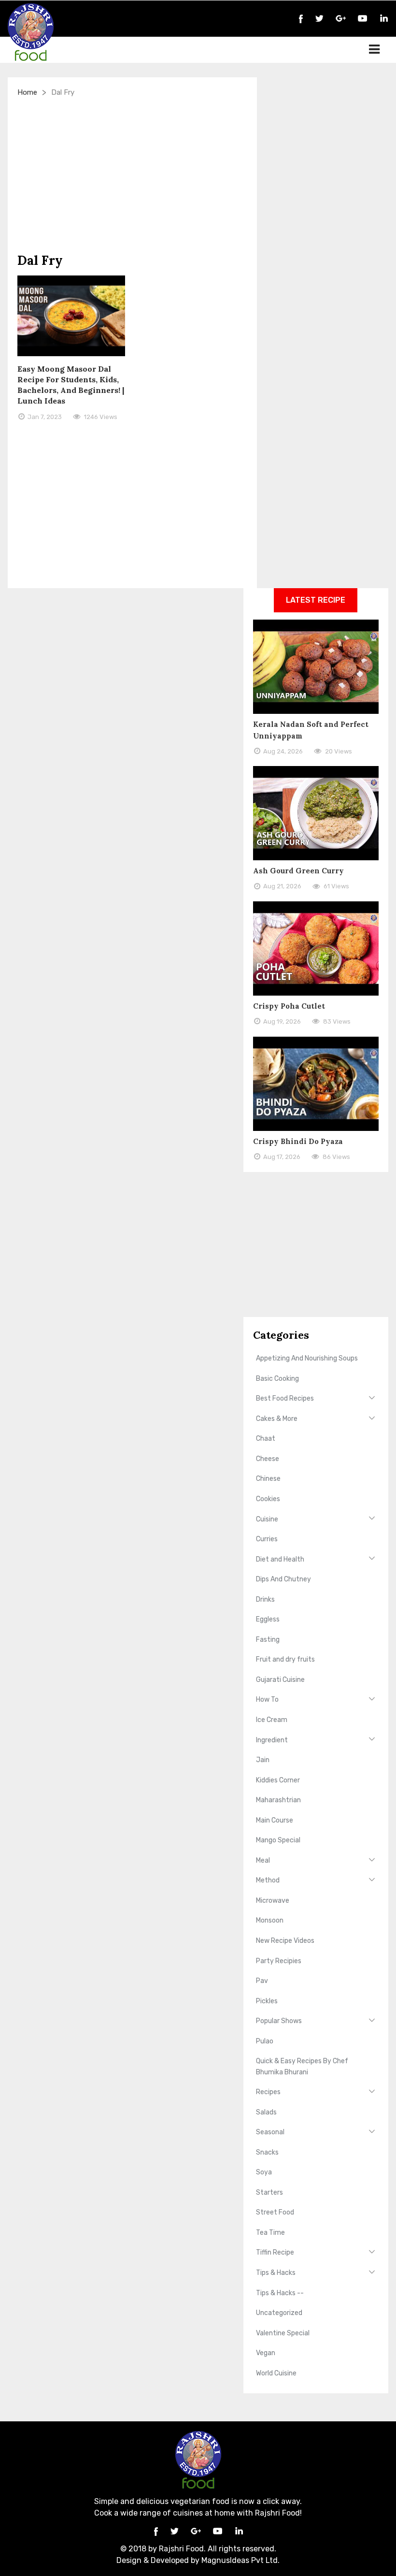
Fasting (268, 1640)
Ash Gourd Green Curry (298, 871)
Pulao (265, 2041)
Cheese (268, 1459)
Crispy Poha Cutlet (289, 1006)
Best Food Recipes (285, 1398)
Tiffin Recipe (275, 2252)
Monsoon (270, 1920)
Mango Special (278, 1840)
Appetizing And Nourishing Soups (307, 1358)
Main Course (275, 1820)
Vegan (266, 2353)
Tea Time (270, 2233)
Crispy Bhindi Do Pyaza (298, 1141)
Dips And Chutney (283, 1579)
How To (267, 1700)
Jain (263, 1760)
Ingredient (272, 1740)
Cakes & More (277, 1419)
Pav (262, 1981)
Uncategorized (279, 2313)
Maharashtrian (278, 1800)
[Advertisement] (132, 175)
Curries (267, 1539)
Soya (264, 2172)
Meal (263, 1860)
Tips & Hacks (276, 2273)
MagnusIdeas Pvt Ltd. (240, 2560)
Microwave (273, 1901)
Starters (269, 2192)
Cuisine (267, 1519)
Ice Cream (272, 1720)
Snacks (267, 2152)
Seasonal (270, 2132)
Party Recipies (279, 1961)
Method (268, 1880)
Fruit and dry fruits (285, 1659)
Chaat (266, 1439)
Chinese (268, 1479)
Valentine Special (283, 2333)
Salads (266, 2112)
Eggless (268, 1619)
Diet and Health (280, 1559)
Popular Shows (279, 2021)
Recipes (268, 2092)
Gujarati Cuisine (280, 1680)
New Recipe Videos (285, 1941)
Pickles (267, 2001)
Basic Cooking (277, 1379)
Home (27, 92)
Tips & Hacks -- (280, 2293)
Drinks (265, 1599)
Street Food (275, 2212)
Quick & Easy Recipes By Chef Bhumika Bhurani (302, 2066)
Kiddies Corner (278, 1780)
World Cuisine (276, 2373)
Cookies (268, 1499)
